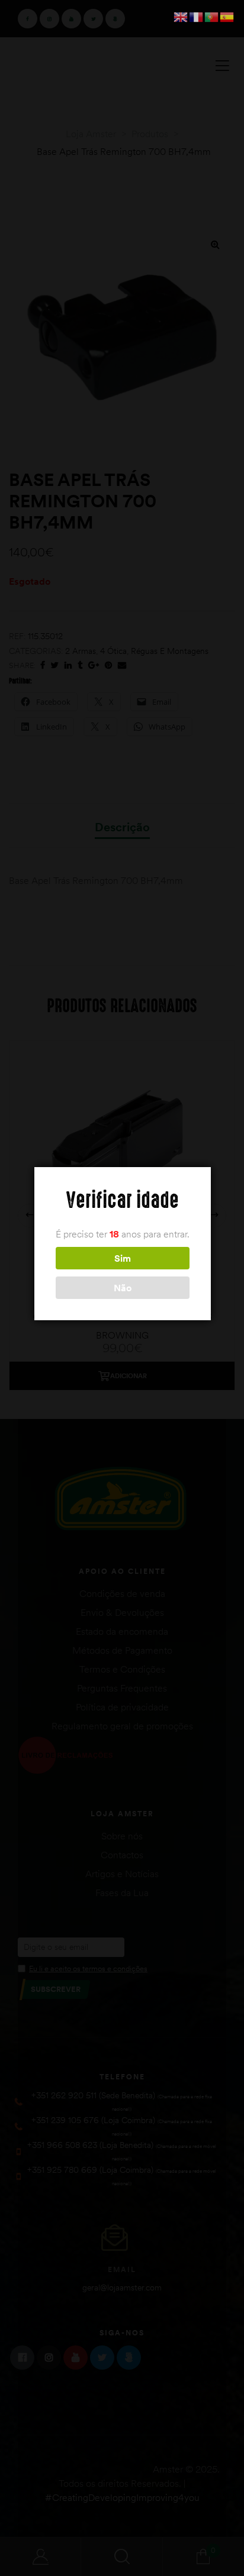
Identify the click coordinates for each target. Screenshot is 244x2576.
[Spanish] (227, 16)
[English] (181, 16)
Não (123, 1288)
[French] (197, 16)
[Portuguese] (212, 16)
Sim (123, 1258)
